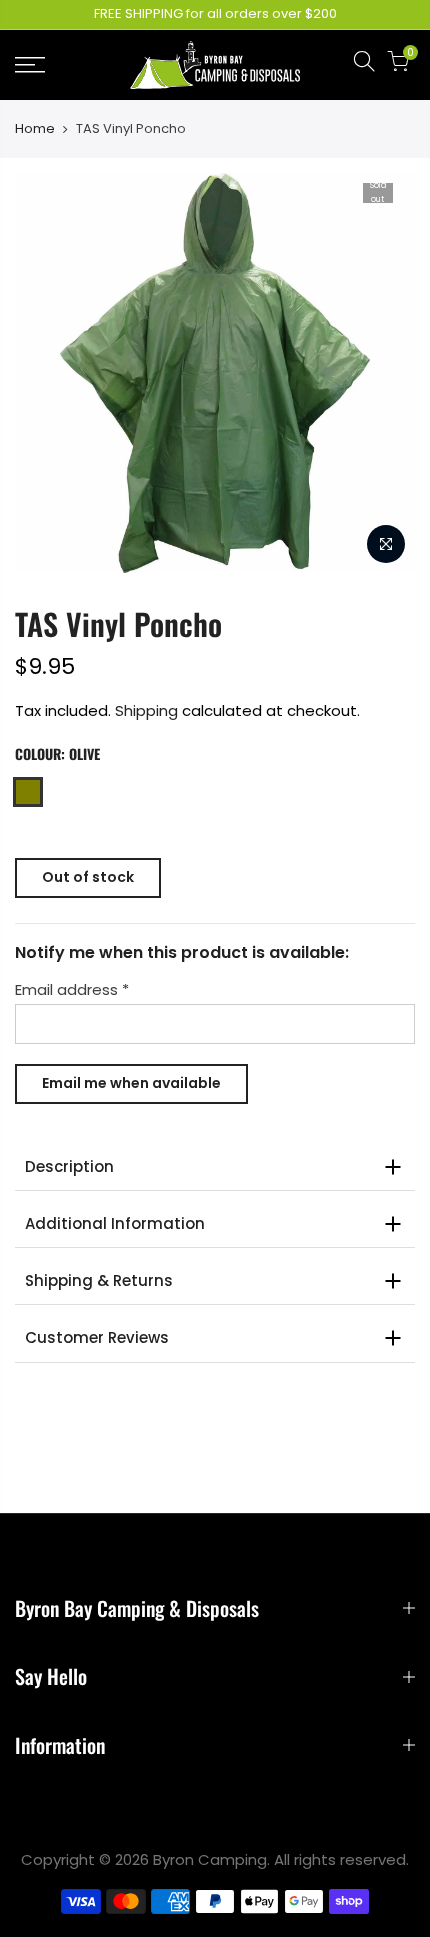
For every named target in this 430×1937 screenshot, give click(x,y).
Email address (72, 990)
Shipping (146, 710)
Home (35, 129)
